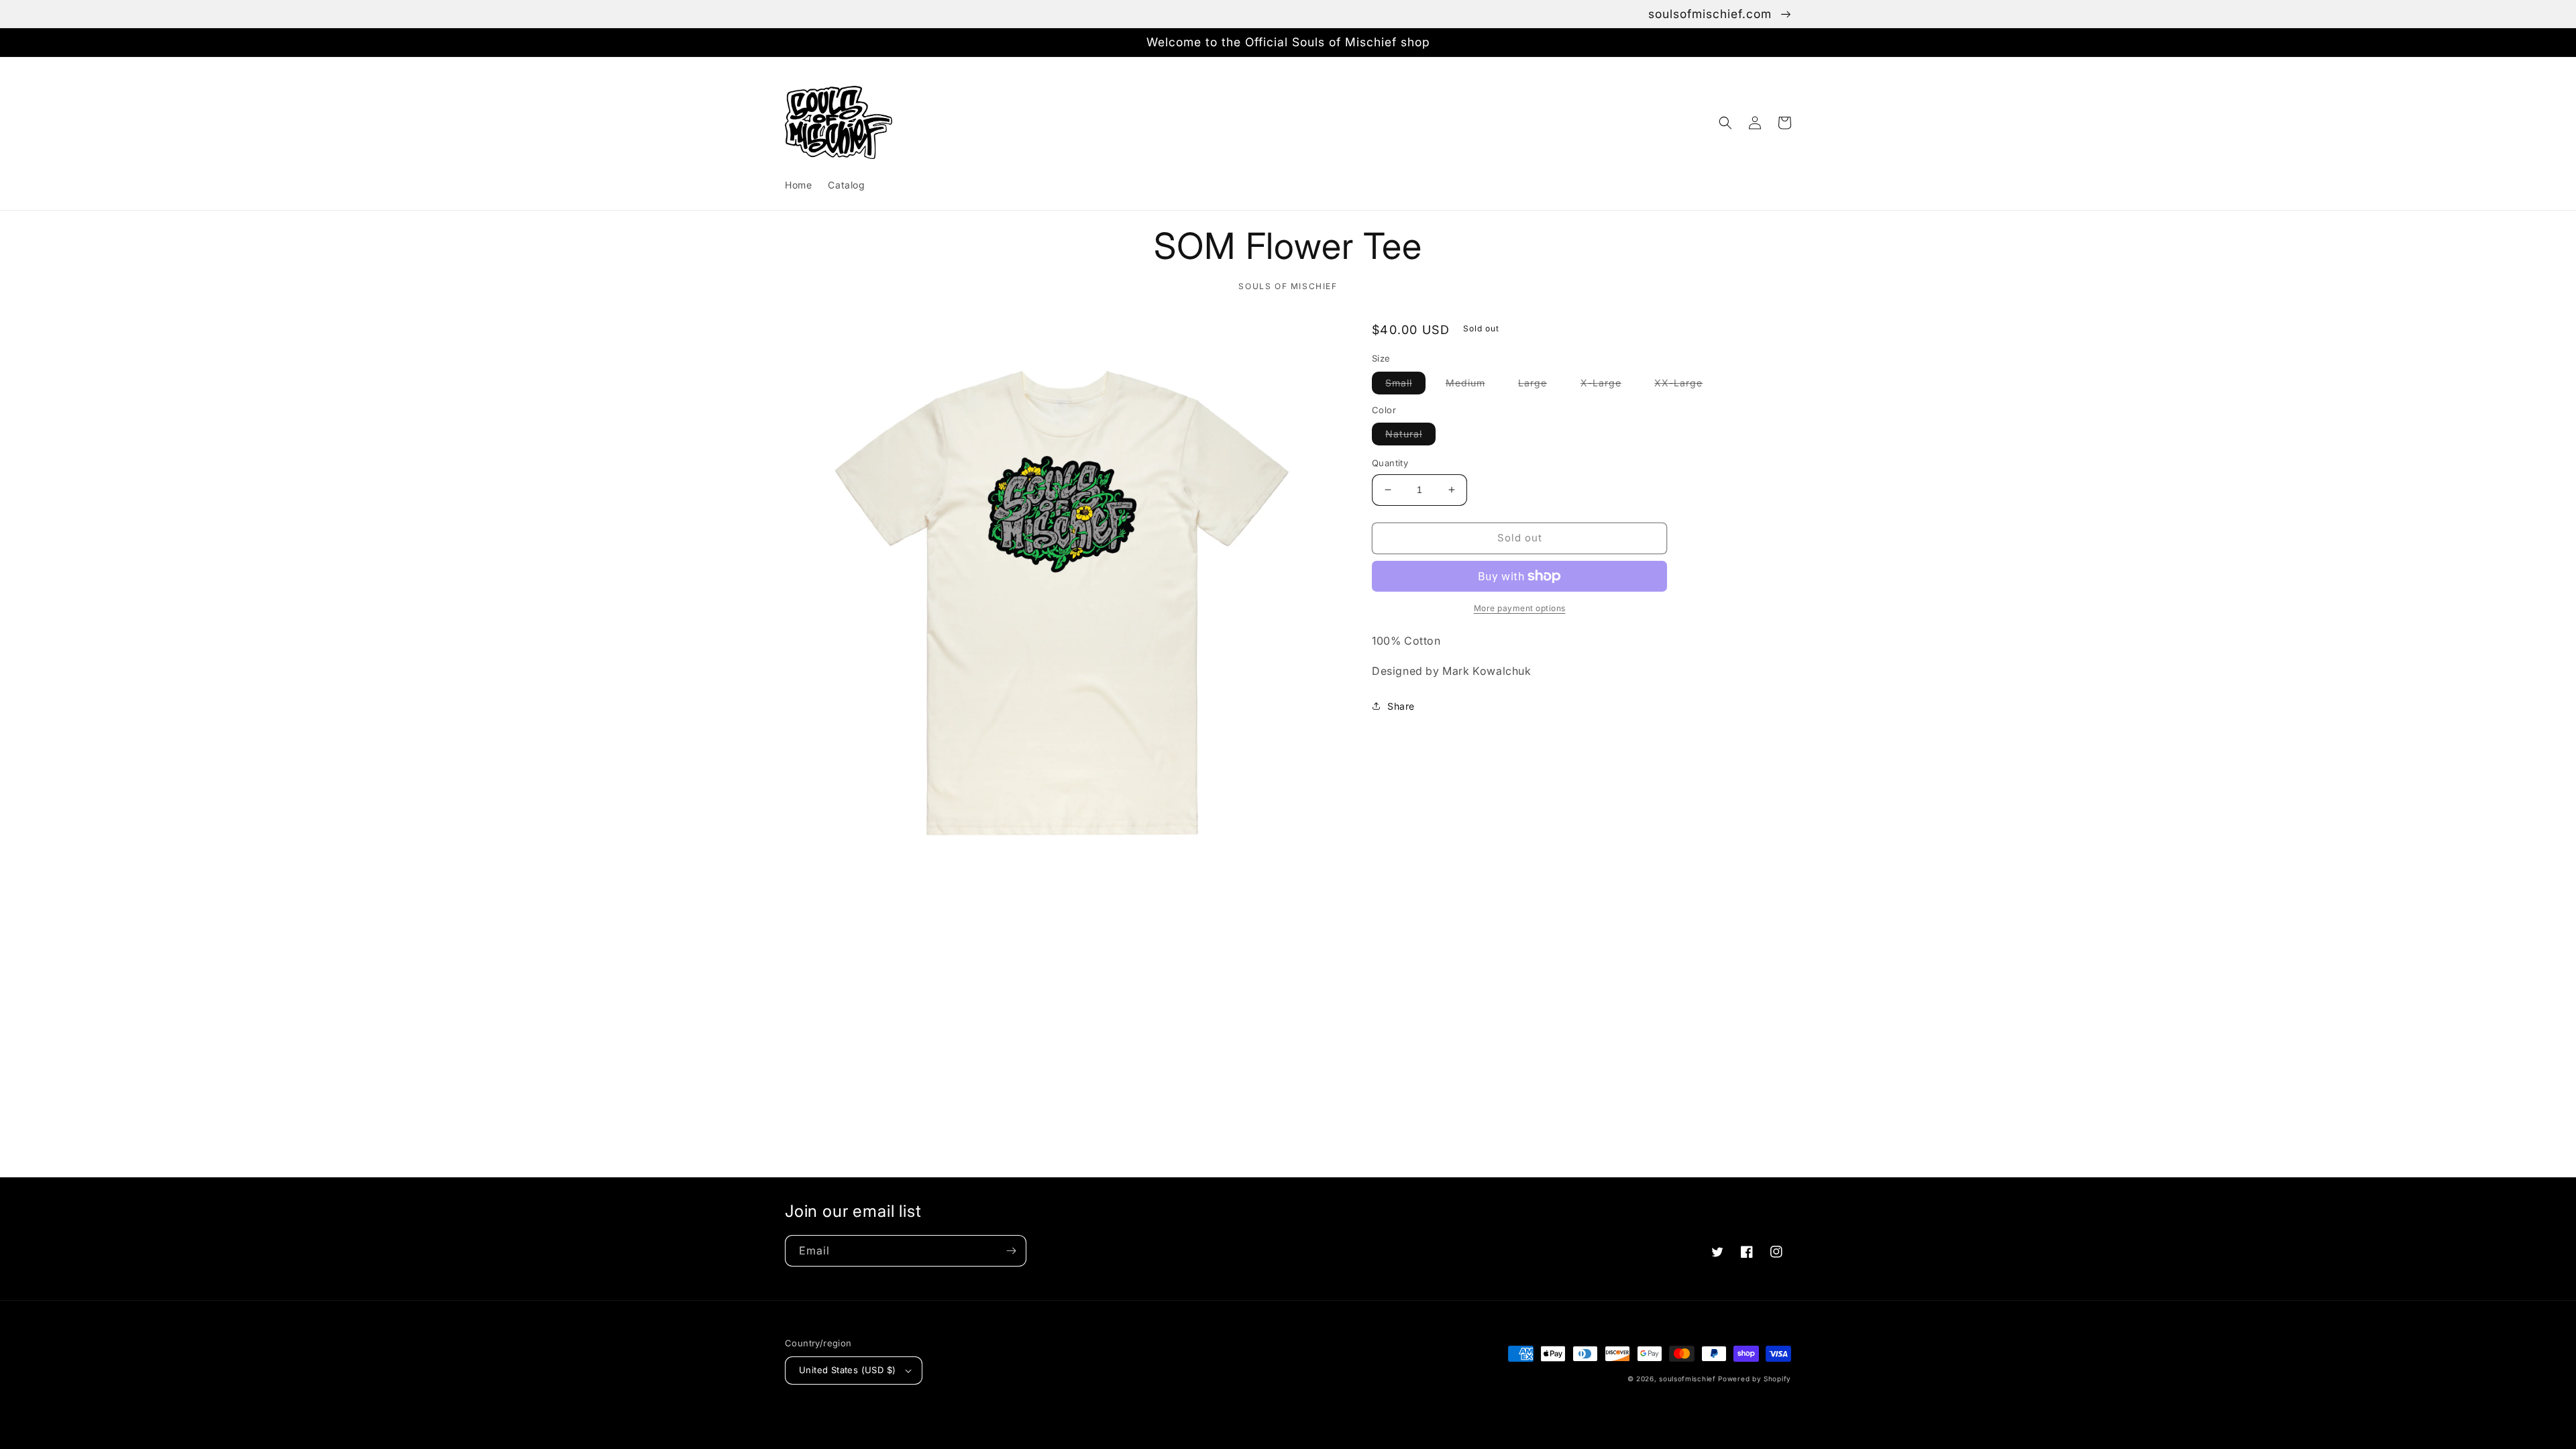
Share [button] (1401, 706)
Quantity (1390, 463)
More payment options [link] (1520, 608)
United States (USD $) (847, 1370)
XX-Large (1685, 385)
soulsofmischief (1687, 1379)
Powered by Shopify (1755, 1379)
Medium (1472, 385)
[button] (1725, 123)
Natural (1410, 436)
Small (1405, 385)
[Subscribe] (1011, 1251)
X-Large (1608, 385)
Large (1539, 385)
